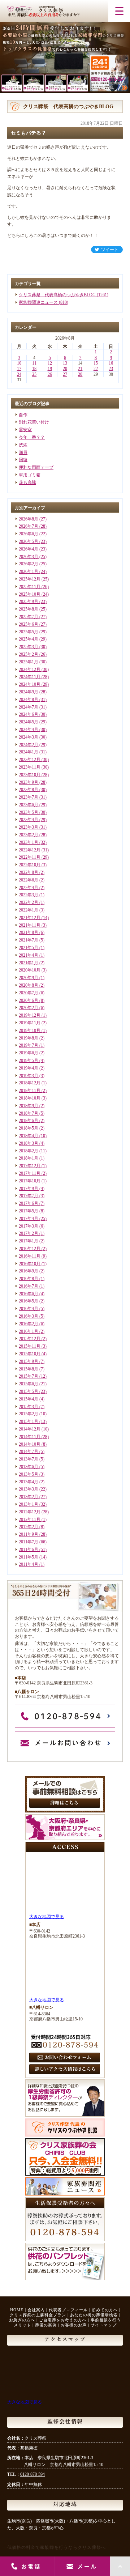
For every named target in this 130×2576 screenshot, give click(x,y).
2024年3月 (29, 737)
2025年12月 (30, 579)
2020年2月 (29, 1008)
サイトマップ (104, 2325)
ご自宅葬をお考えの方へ (63, 2320)
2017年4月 (29, 1219)
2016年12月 (30, 1249)
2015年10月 (30, 1354)
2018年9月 (29, 1106)
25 (34, 374)
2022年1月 (29, 910)
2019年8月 (29, 1038)
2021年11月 (30, 925)
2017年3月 (29, 1226)
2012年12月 (30, 1512)
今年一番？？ (32, 437)
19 (50, 369)
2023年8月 (29, 790)
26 (50, 374)
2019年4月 (29, 1068)
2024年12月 (30, 669)
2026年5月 (29, 541)
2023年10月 (30, 775)
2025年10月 (30, 594)
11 (34, 363)
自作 (23, 415)
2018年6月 (29, 1121)
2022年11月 (30, 857)
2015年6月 (29, 1384)
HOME (17, 2310)
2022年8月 (29, 872)
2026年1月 (29, 571)
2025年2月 (29, 654)
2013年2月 (29, 1497)
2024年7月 (29, 707)
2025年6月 (29, 624)
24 (19, 374)
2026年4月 (29, 549)
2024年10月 (30, 684)
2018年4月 (29, 1136)
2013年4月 (29, 1482)
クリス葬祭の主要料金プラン (38, 2315)
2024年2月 (29, 745)
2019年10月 (30, 1030)
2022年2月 (29, 902)
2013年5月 (29, 1474)
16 (111, 363)
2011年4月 (29, 1564)
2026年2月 (29, 564)
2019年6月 (29, 1053)
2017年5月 (29, 1211)
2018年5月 (29, 1128)
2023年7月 (29, 797)
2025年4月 (29, 639)
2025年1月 (29, 662)
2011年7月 (29, 1542)
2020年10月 (30, 970)
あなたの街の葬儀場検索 (94, 2315)
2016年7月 (29, 1286)
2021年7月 (29, 940)
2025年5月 (29, 632)
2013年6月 (29, 1467)
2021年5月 (29, 948)
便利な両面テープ (36, 467)
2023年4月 (29, 820)
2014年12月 (30, 1429)
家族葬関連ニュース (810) (44, 302)
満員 (23, 452)
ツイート (110, 250)
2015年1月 (29, 1421)
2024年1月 (29, 752)
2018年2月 (29, 1151)
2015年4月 (29, 1399)
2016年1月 (29, 1331)
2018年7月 (29, 1113)
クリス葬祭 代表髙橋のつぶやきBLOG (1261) (64, 295)
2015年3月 (29, 1407)
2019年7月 (29, 1045)
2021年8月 (29, 932)
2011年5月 (29, 1557)
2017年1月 (29, 1241)
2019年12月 (30, 1015)
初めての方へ (105, 2310)
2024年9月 (29, 692)
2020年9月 (29, 978)
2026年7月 (29, 526)
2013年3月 (29, 1489)
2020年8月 (29, 985)
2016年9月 (29, 1271)
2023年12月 (30, 760)
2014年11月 (30, 1437)
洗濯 (23, 445)
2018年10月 (30, 1098)
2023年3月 (29, 827)
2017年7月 (29, 1196)
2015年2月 (29, 1414)
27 (65, 374)
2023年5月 (29, 812)
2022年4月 (29, 888)
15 (96, 363)
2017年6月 (29, 1203)
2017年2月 (29, 1233)
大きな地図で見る (47, 1917)
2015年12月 (30, 1339)
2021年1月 (29, 963)
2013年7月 (29, 1459)
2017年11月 (30, 1173)
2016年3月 (29, 1316)
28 (80, 374)
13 (65, 363)
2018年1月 (29, 1158)
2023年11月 (30, 767)
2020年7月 (29, 993)
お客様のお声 (74, 2325)
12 (50, 363)
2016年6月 (29, 1294)
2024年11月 (30, 677)
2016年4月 (29, 1309)
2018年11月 (30, 1091)
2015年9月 (29, 1361)
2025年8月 (29, 609)
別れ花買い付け (34, 422)
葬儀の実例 (46, 2325)
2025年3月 (29, 647)
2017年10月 (30, 1181)
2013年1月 (29, 1504)
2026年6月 (29, 534)
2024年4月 (29, 730)
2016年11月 (30, 1256)
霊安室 (25, 430)
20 (65, 369)
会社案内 (36, 2310)
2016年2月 (29, 1324)
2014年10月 (30, 1444)
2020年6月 (29, 1000)
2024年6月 (29, 714)
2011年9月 (29, 1534)
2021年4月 (29, 955)
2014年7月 (29, 1451)
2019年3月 (29, 1076)
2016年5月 (29, 1301)
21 (80, 369)
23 (111, 369)
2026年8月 (29, 519)
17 (19, 369)
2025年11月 (30, 587)
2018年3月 (29, 1143)
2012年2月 (29, 1527)
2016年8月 (29, 1279)
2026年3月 (29, 557)
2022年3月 (29, 895)
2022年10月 (30, 865)
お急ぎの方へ (22, 2320)
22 (96, 369)
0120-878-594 (32, 2474)
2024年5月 (29, 722)
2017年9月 (29, 1189)
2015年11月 (30, 1346)
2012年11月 (30, 1519)
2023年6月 (29, 805)
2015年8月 (29, 1369)
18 (34, 369)
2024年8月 (29, 700)
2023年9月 (29, 782)
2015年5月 (29, 1391)
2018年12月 (30, 1083)
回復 (23, 460)
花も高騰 (27, 483)
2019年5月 (29, 1060)
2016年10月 (30, 1264)
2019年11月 (30, 1023)
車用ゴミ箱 (30, 475)
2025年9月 (29, 602)
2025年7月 (29, 617)
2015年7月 (29, 1376)
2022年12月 (30, 850)
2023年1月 (29, 842)
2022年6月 (29, 880)
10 (19, 363)
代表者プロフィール (68, 2310)
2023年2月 (29, 835)
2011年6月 (29, 1550)
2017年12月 (30, 1166)
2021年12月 (30, 918)
